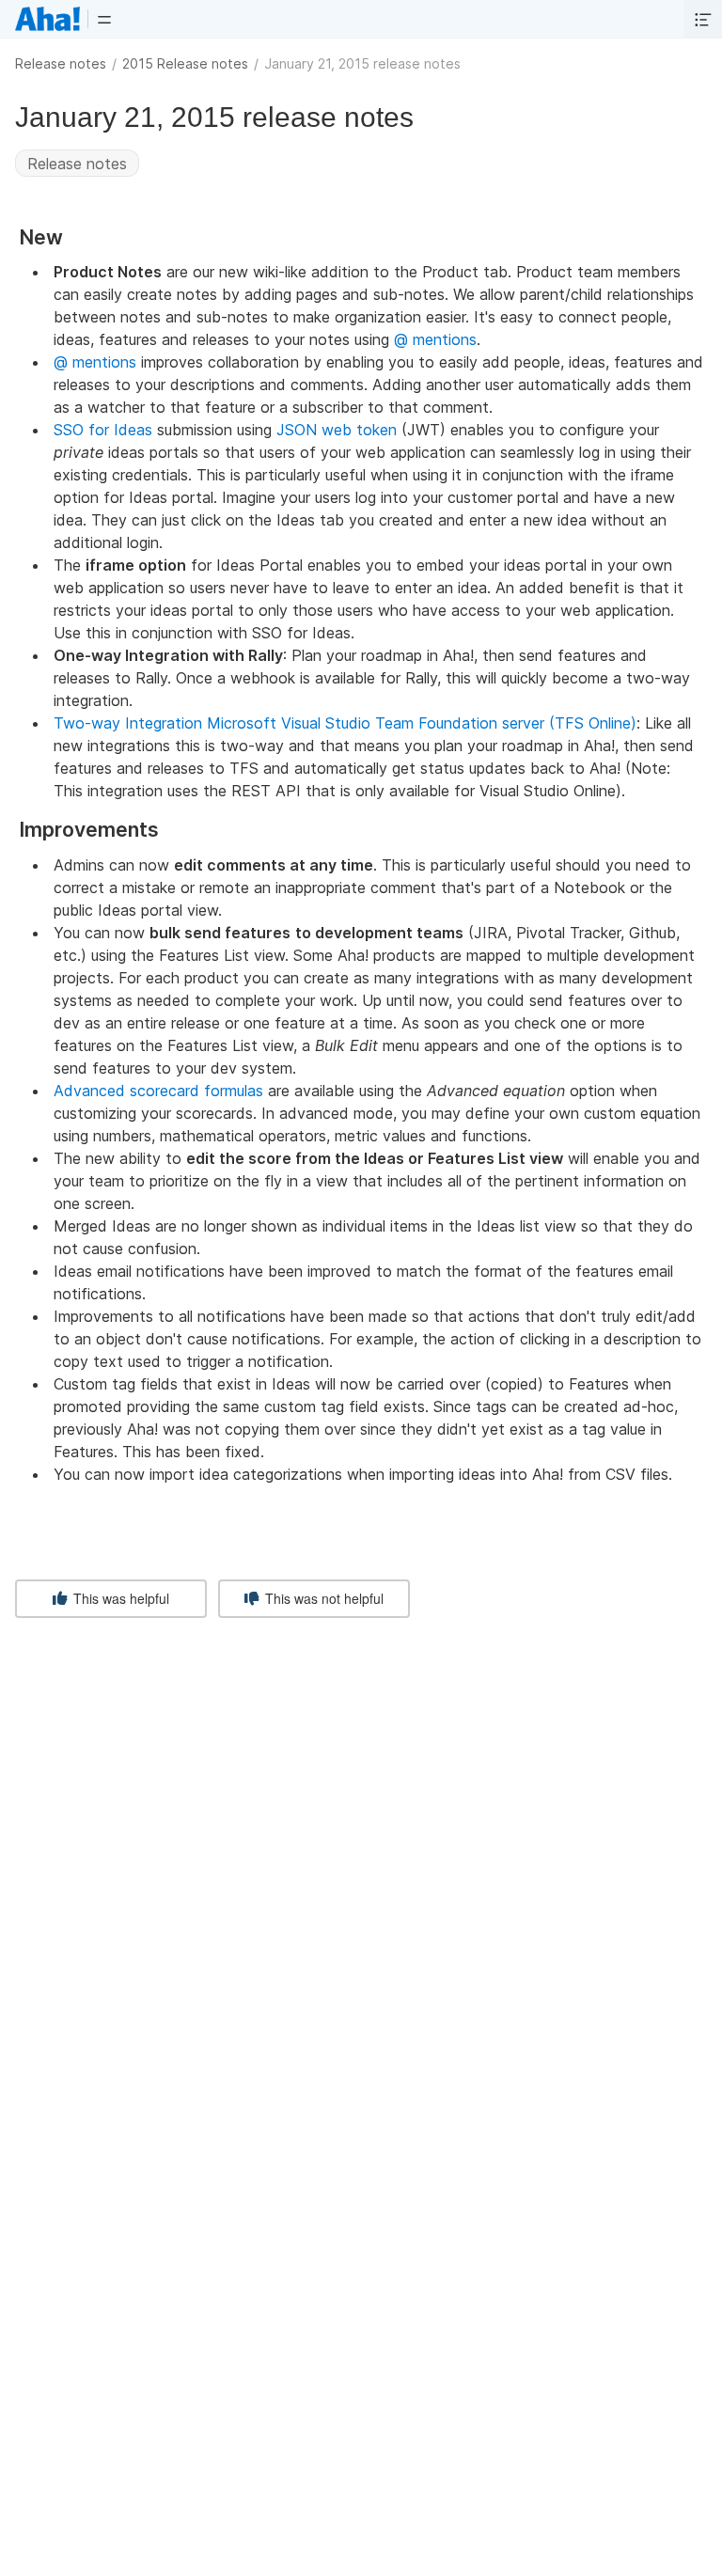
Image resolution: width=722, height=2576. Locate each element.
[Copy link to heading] (71, 238)
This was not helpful (322, 1598)
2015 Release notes (185, 63)
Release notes (61, 63)
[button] (104, 19)
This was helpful (119, 1598)
